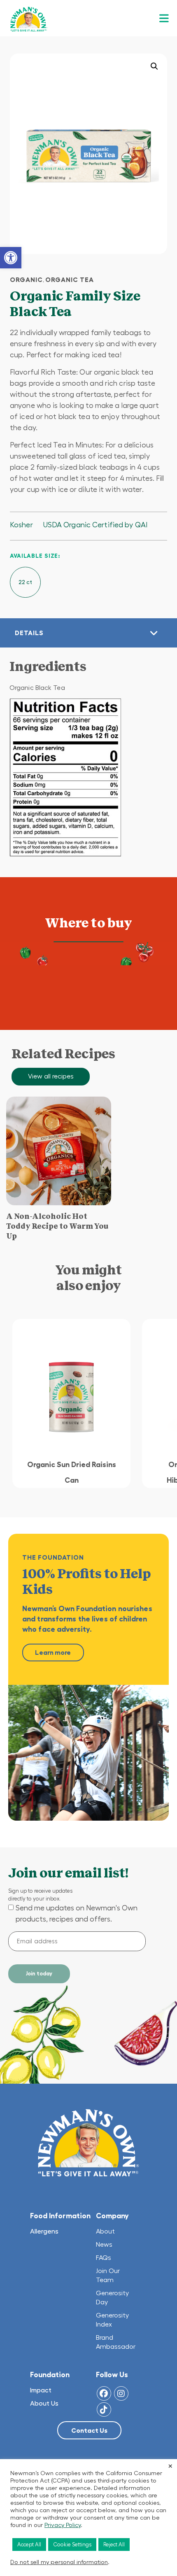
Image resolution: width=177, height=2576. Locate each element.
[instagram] (121, 2393)
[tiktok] (104, 2409)
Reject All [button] (114, 2545)
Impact (41, 2390)
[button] (11, 258)
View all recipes (51, 1076)
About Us (44, 2403)
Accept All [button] (29, 2545)
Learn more (53, 1652)
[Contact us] (89, 2431)
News (104, 2244)
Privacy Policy (63, 2525)
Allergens (44, 2231)
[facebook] (104, 2393)
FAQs (104, 2257)
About (106, 2231)
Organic (26, 279)
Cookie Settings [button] (72, 2545)
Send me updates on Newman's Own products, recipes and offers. (77, 1913)
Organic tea (70, 279)
